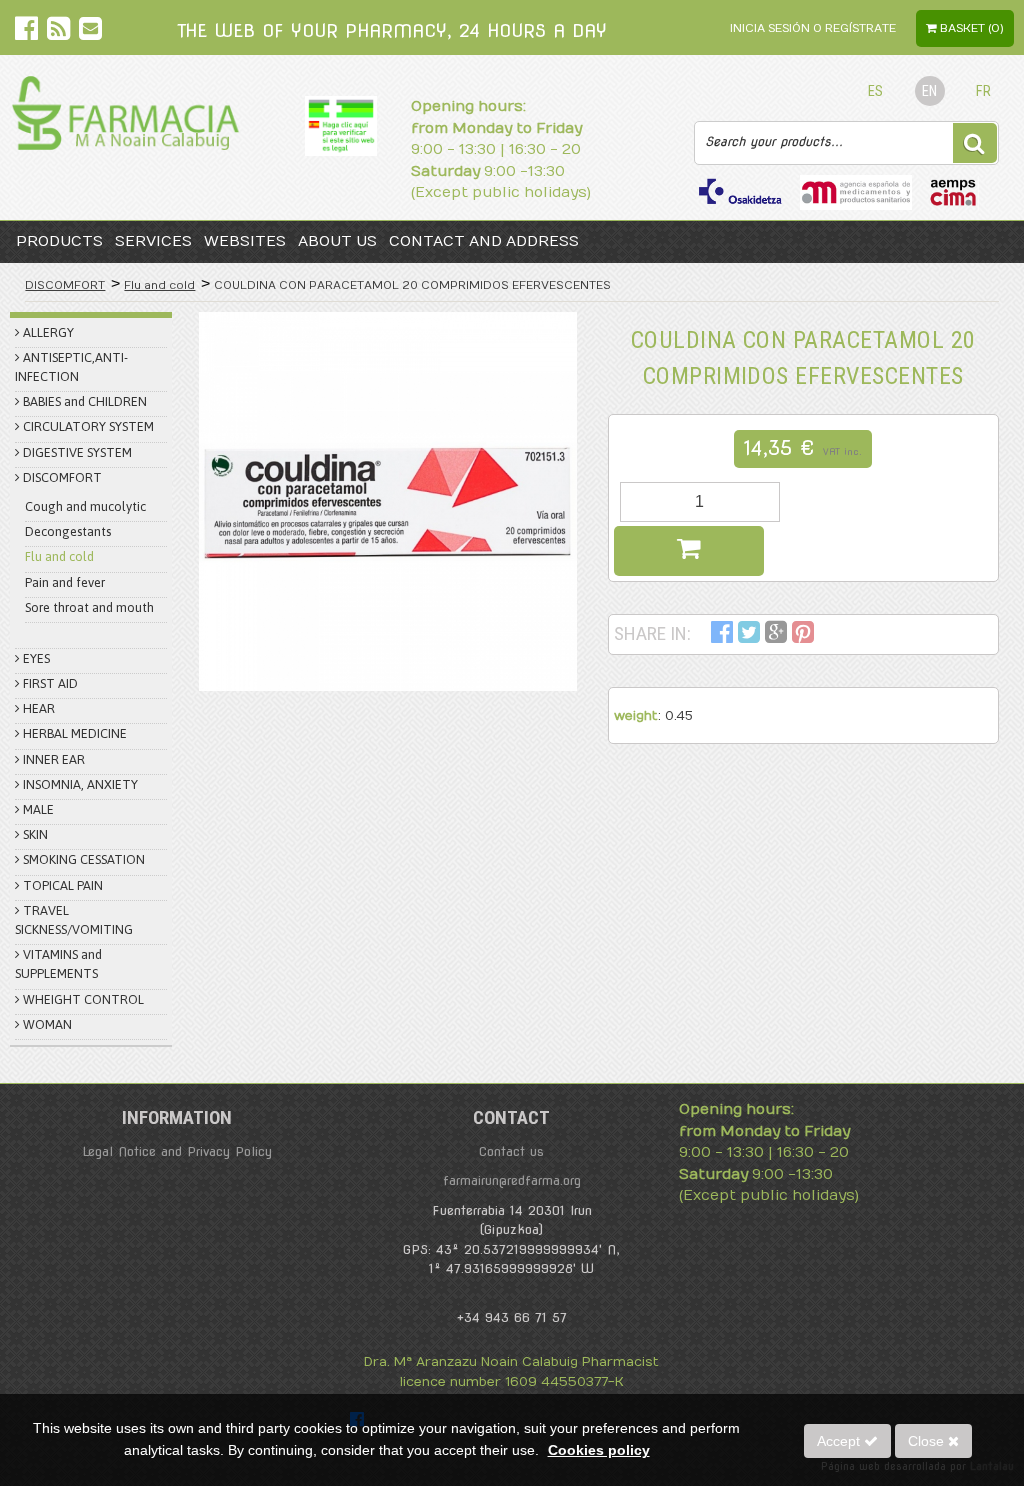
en (929, 91)
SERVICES (153, 241)
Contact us (511, 1151)
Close (928, 1441)
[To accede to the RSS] (60, 32)
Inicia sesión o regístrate (813, 28)
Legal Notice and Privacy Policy (177, 1151)
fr (983, 91)
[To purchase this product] (689, 551)
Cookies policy (599, 1450)
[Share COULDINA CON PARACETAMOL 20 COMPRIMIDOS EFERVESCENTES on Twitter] (749, 635)
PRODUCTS (59, 241)
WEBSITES (245, 241)
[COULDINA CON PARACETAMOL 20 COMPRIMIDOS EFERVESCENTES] (388, 501)
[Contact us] (90, 32)
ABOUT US (337, 241)
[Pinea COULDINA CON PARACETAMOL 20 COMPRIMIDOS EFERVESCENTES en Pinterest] (803, 635)
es (875, 91)
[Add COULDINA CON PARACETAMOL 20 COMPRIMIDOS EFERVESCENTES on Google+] (776, 635)
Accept (840, 1441)
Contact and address (484, 241)
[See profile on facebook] (28, 32)
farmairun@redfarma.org (512, 1180)
